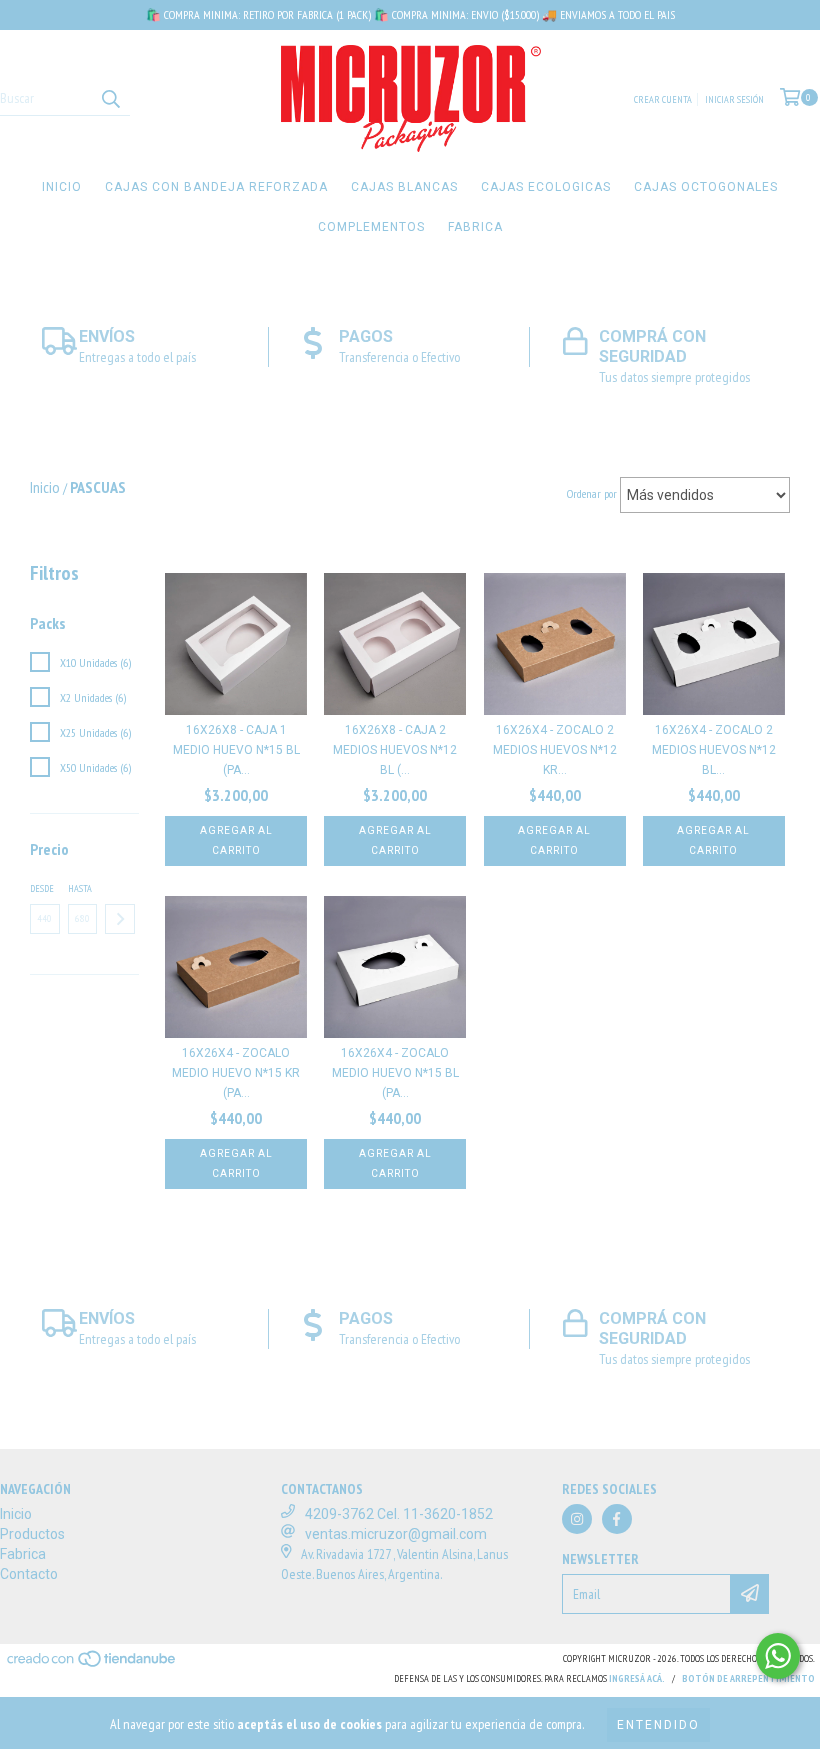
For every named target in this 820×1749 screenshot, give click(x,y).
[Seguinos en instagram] (577, 1519)
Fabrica (475, 227)
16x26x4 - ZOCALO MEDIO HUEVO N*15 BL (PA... (395, 1073)
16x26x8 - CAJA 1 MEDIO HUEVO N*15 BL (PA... (236, 750)
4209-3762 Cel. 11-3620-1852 (399, 1514)
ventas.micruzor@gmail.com (396, 1534)
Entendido (658, 1725)
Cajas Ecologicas (546, 187)
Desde (42, 888)
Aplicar (120, 919)
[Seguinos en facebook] (617, 1519)
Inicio (62, 187)
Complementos (371, 227)
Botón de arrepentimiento (748, 1678)
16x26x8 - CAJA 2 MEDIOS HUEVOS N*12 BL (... (395, 750)
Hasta (80, 888)
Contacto (29, 1574)
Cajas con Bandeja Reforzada (216, 187)
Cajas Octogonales (706, 187)
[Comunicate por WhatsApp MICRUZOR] (778, 1656)
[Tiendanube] (92, 1664)
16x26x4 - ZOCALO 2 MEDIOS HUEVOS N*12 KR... (555, 750)
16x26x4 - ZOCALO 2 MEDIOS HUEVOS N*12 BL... (714, 750)
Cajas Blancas (404, 187)
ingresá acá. (637, 1678)
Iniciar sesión (734, 99)
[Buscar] (110, 98)
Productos (32, 1534)
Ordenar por (592, 493)
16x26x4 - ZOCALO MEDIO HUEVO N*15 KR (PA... (236, 1073)
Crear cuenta (663, 99)
